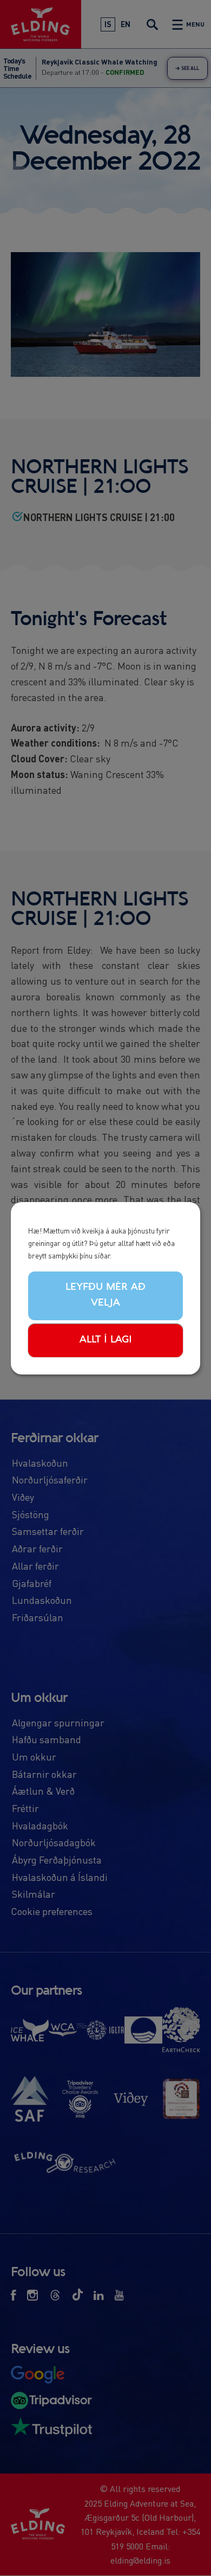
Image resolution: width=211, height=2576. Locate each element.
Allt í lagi (106, 1340)
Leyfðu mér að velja (105, 1295)
